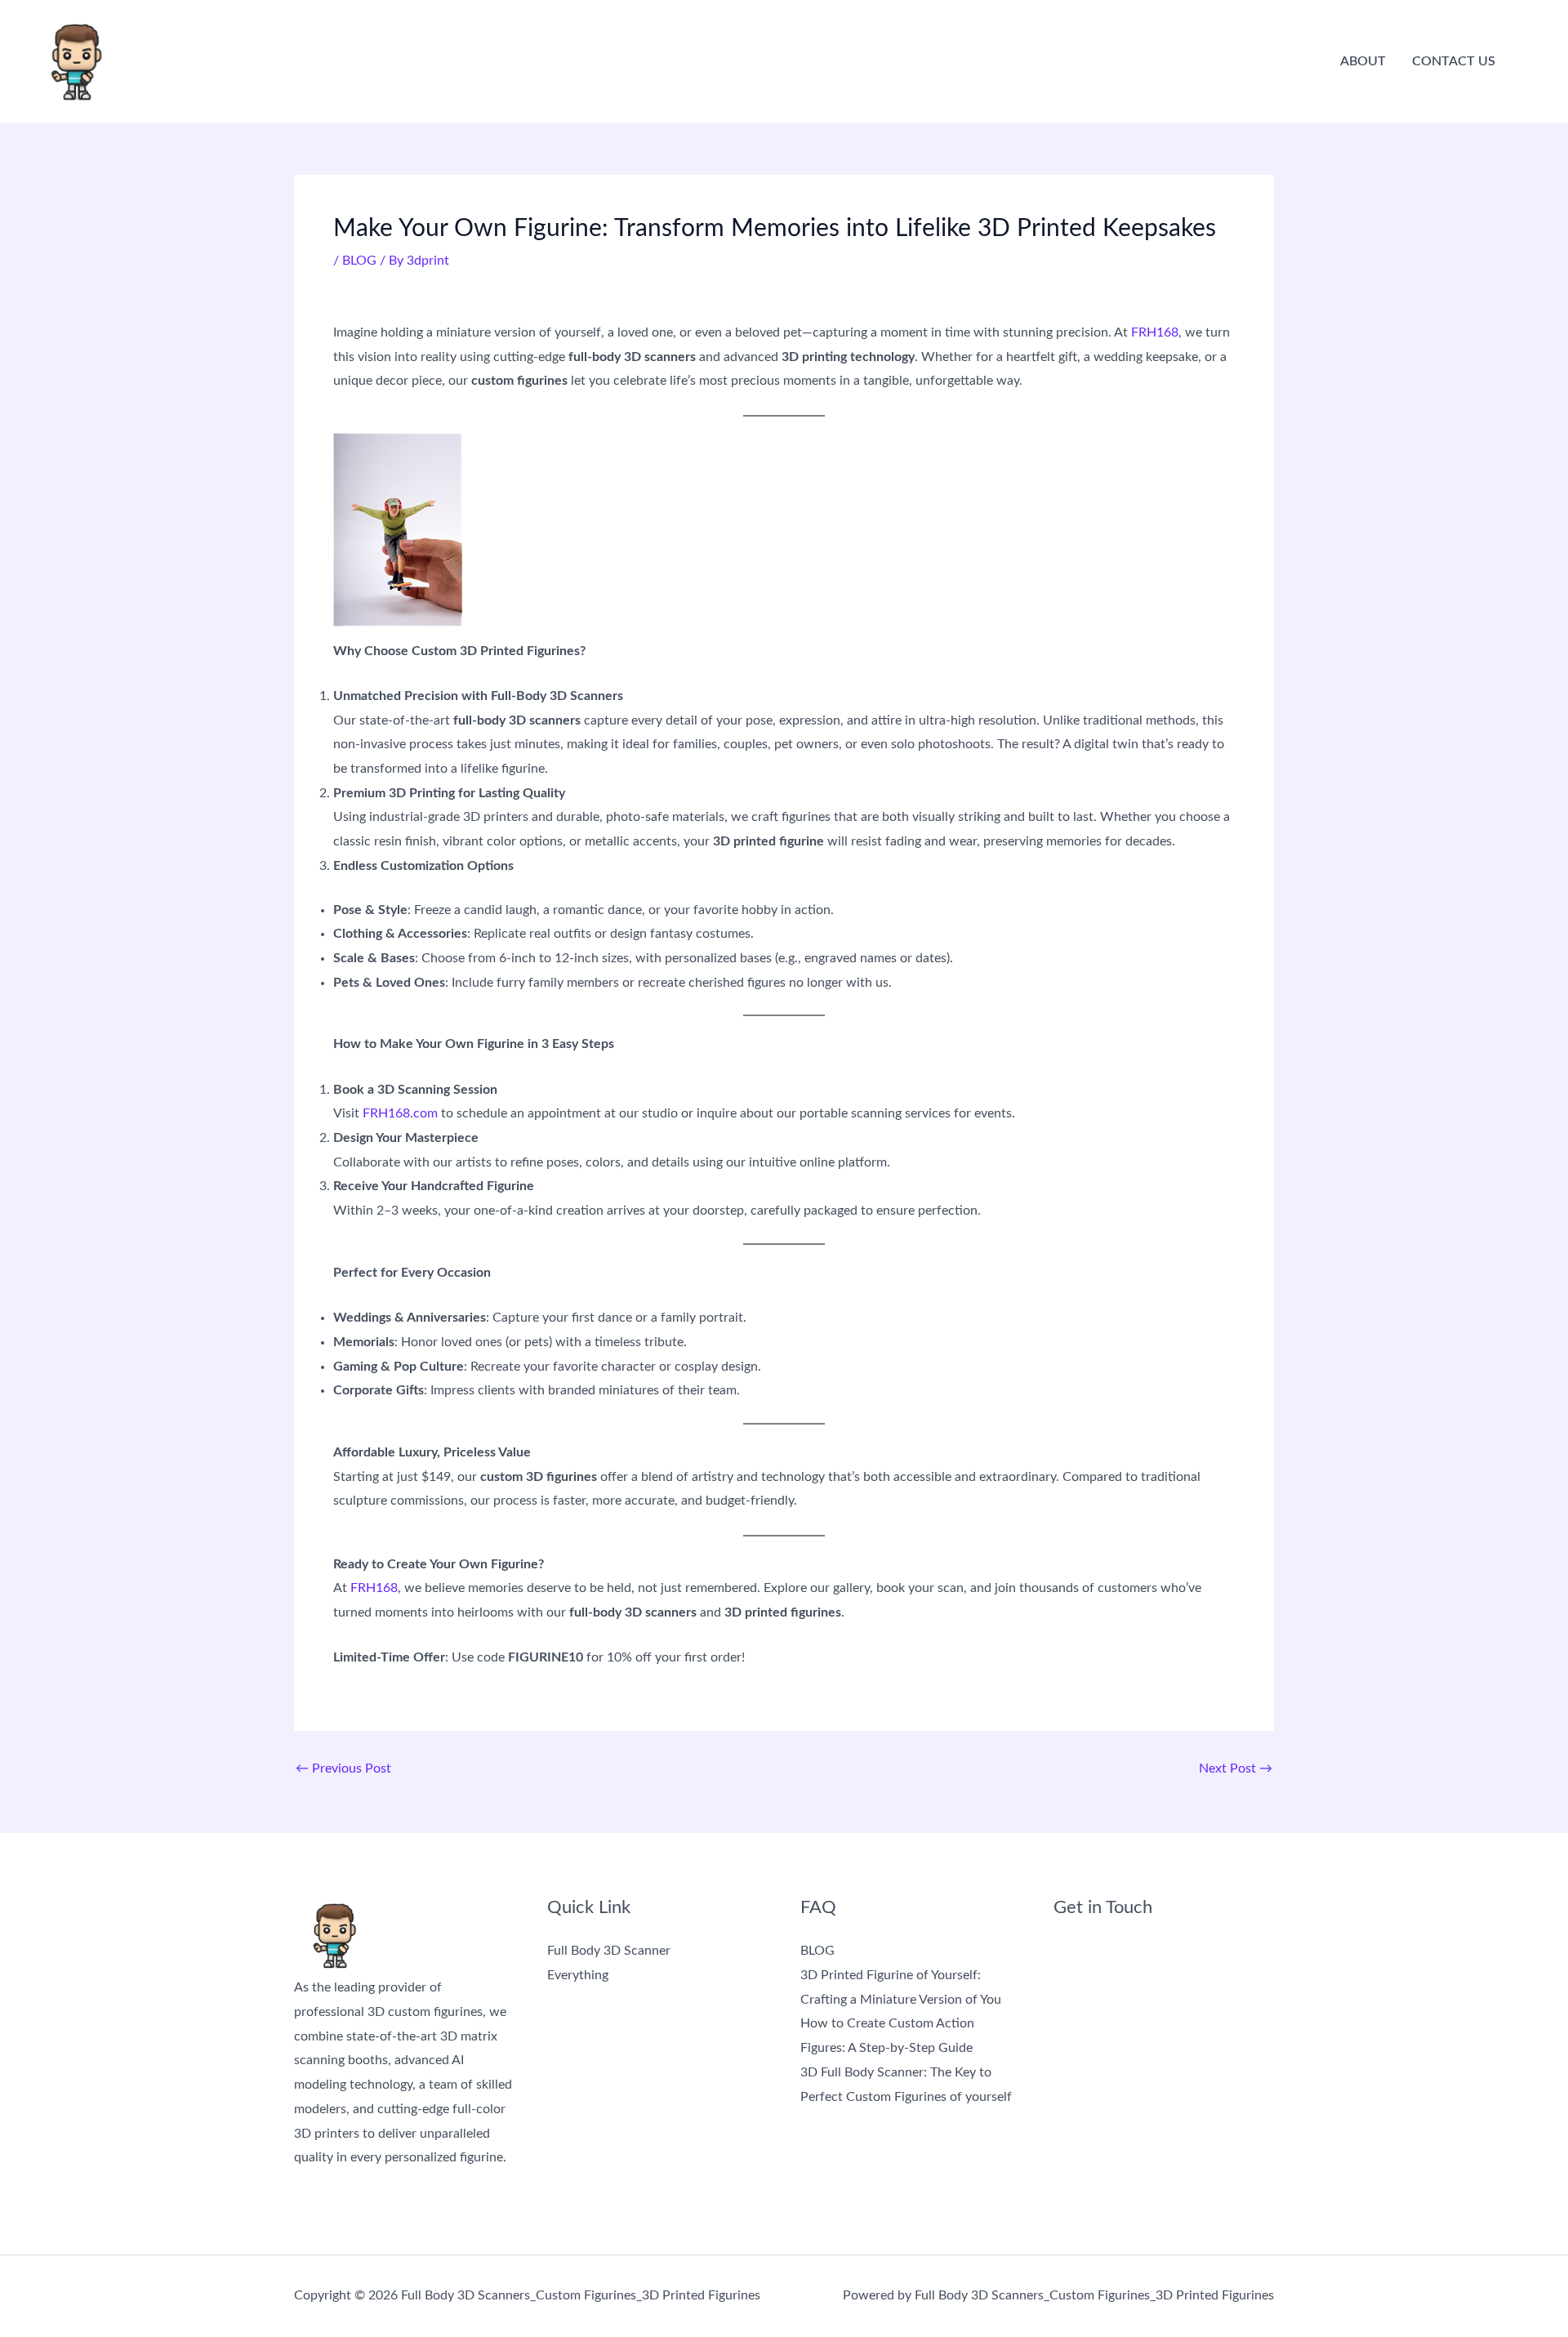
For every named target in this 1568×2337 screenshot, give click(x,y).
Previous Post (343, 1768)
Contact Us (1454, 61)
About (1363, 61)
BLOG (359, 261)
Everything (578, 1975)
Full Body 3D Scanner (609, 1951)
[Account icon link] (1532, 61)
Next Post (1236, 1768)
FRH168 (1155, 332)
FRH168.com (400, 1113)
